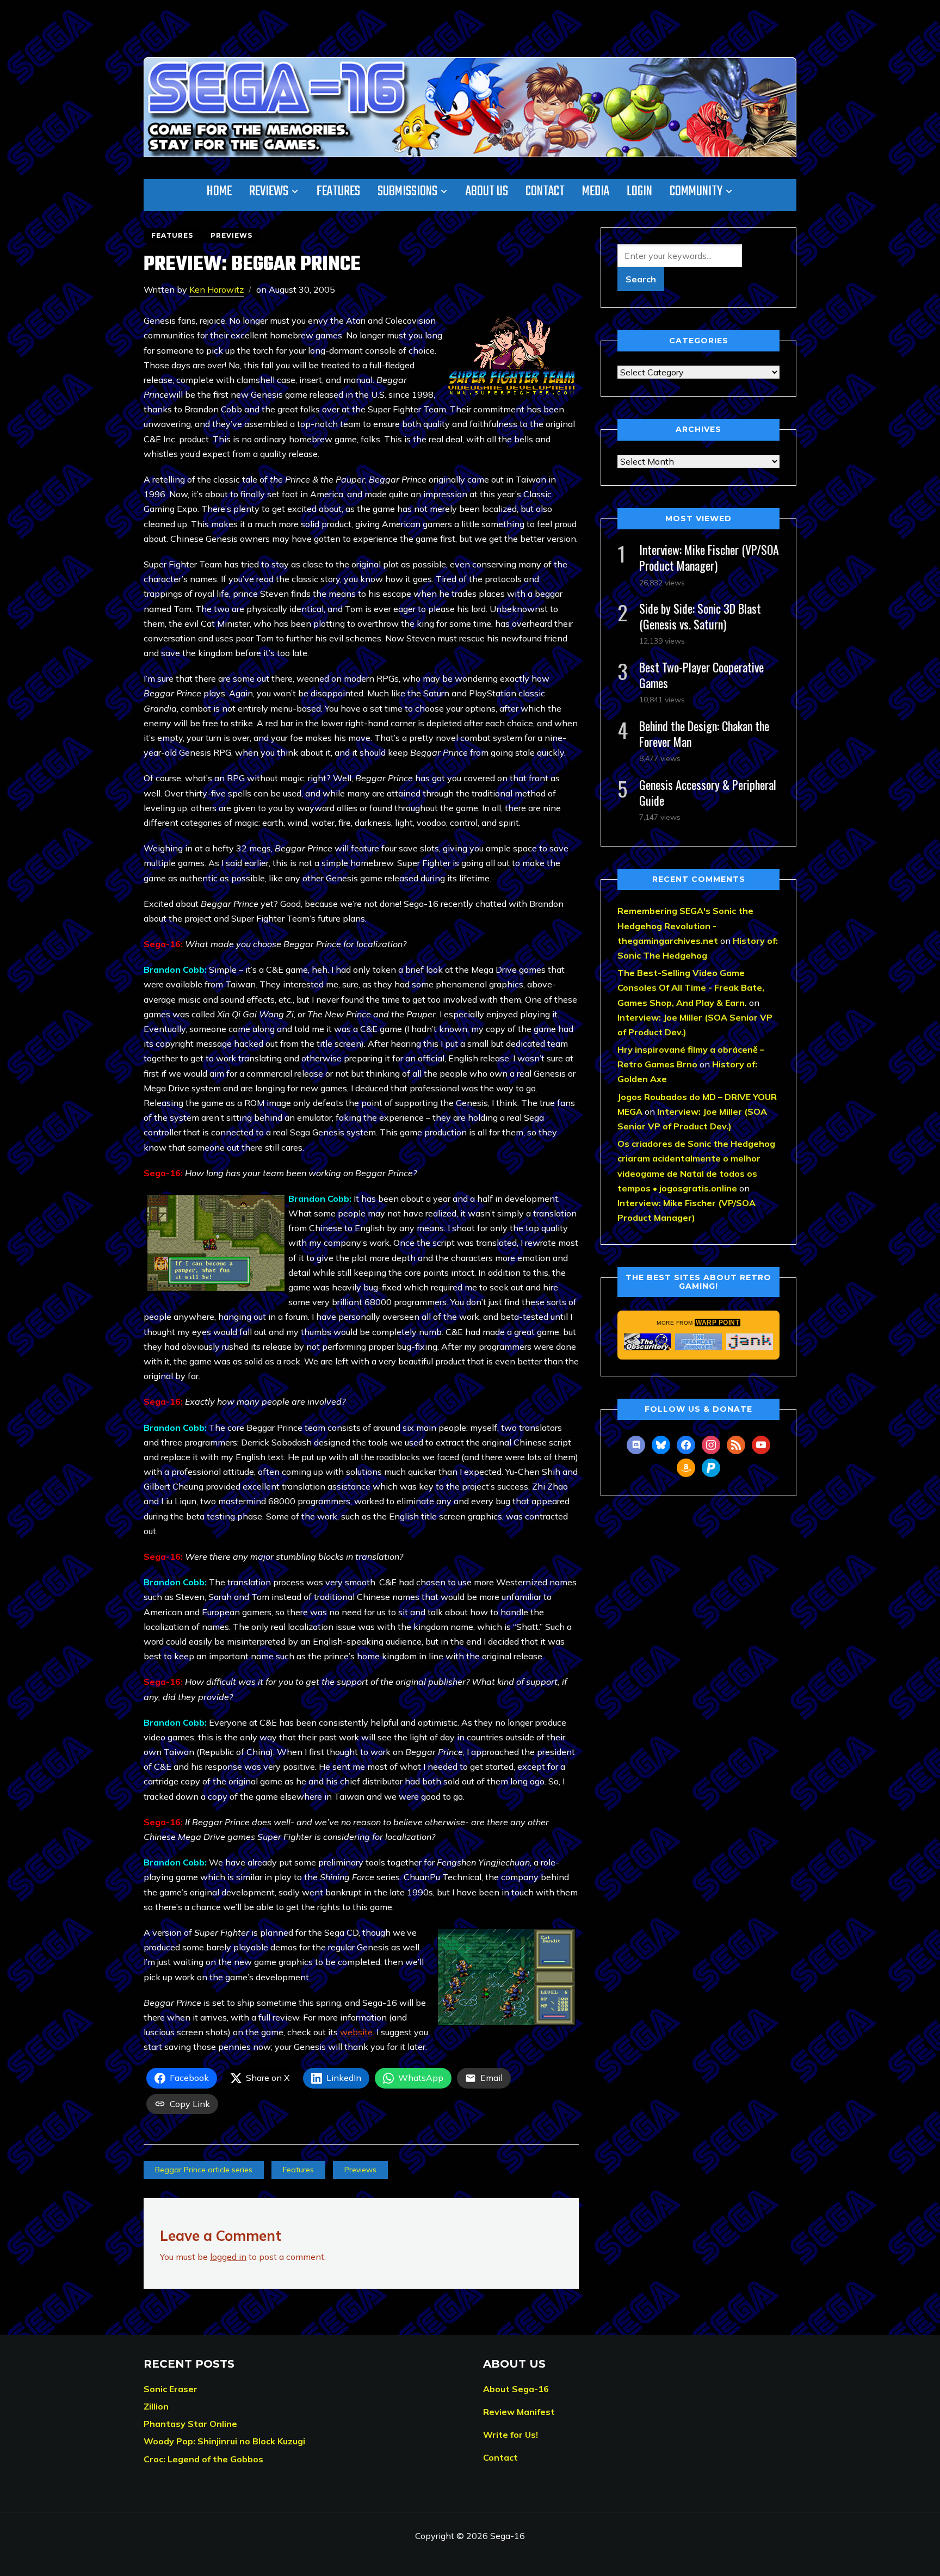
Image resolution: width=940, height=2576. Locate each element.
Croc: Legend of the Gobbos (203, 2459)
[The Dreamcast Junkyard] (698, 1342)
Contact (545, 191)
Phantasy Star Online (190, 2424)
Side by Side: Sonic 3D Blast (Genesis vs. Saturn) (700, 616)
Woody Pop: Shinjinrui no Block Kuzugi (224, 2441)
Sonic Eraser (171, 2389)
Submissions (407, 191)
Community (696, 191)
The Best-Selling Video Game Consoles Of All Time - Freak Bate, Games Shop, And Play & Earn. (691, 987)
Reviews (269, 191)
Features (338, 191)
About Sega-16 (516, 2389)
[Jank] (750, 1342)
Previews (231, 235)
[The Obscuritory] (647, 1342)
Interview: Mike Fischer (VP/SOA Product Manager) (709, 557)
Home (219, 191)
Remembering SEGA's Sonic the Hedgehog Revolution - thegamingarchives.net (685, 925)
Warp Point (718, 1323)
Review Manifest (519, 2412)
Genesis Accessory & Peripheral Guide (708, 792)
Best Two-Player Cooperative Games (701, 675)
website (356, 2032)
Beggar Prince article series (204, 2170)
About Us (487, 191)
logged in (228, 2257)
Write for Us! (511, 2435)
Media (596, 191)
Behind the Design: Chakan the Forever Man (704, 734)
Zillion (156, 2406)
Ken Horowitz (217, 289)
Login (639, 191)
